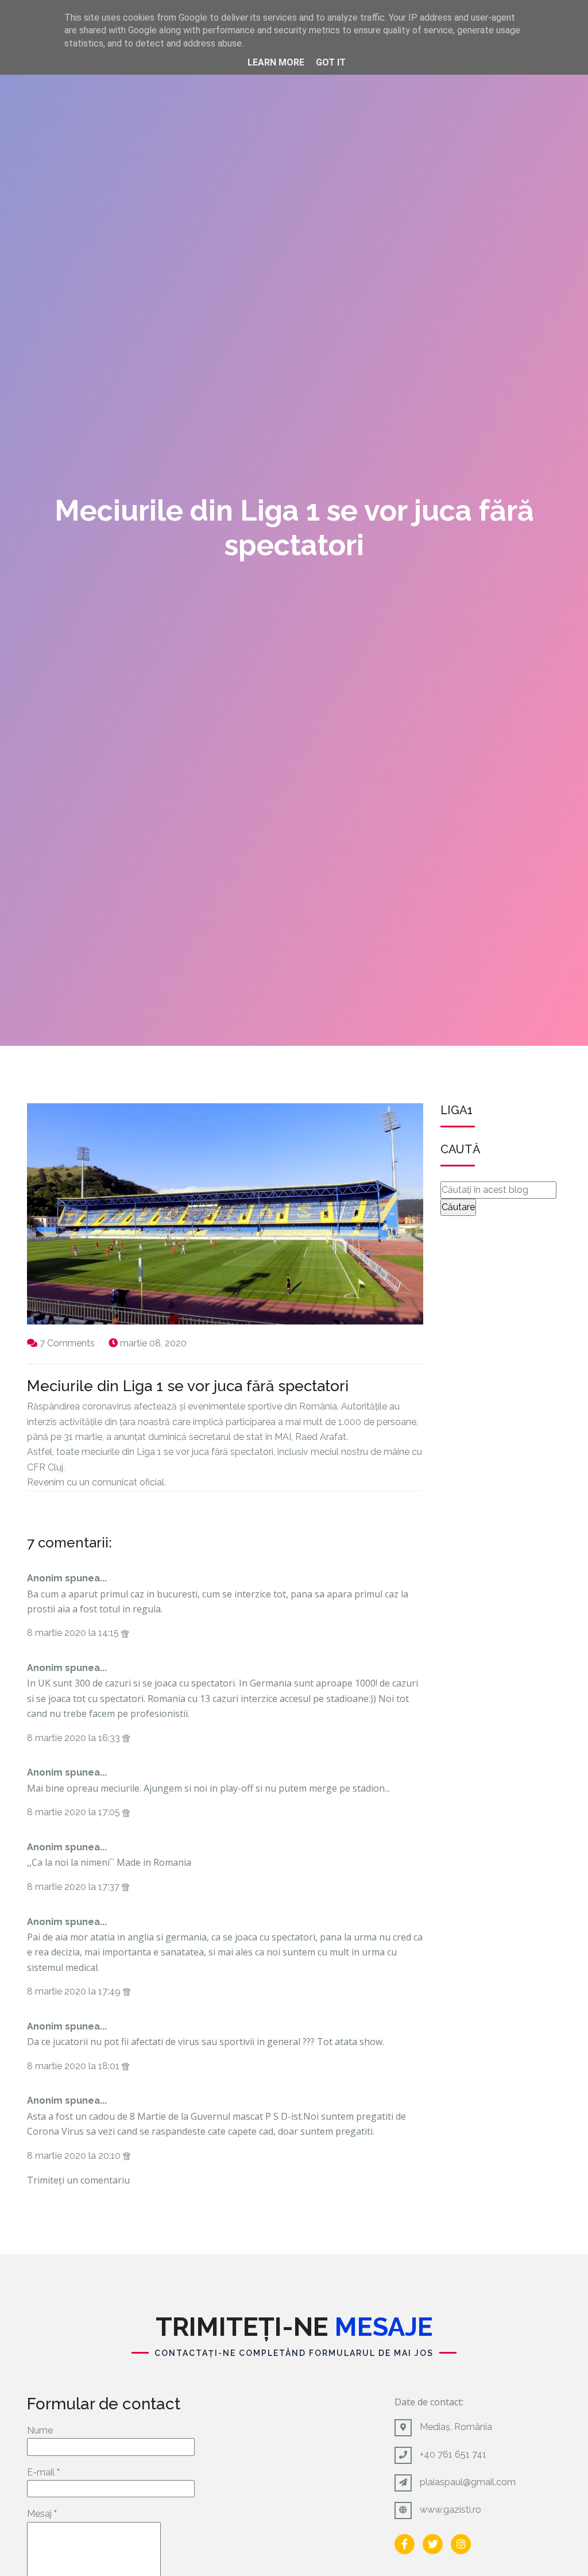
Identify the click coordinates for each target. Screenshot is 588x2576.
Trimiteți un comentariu (78, 2180)
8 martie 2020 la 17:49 (75, 1991)
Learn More (276, 62)
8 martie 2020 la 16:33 (75, 1738)
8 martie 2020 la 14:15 (74, 1633)
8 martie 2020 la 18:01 (74, 2066)
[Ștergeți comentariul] (125, 1633)
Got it (331, 62)
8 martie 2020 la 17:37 (74, 1887)
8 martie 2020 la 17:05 (75, 1812)
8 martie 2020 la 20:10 (75, 2156)
